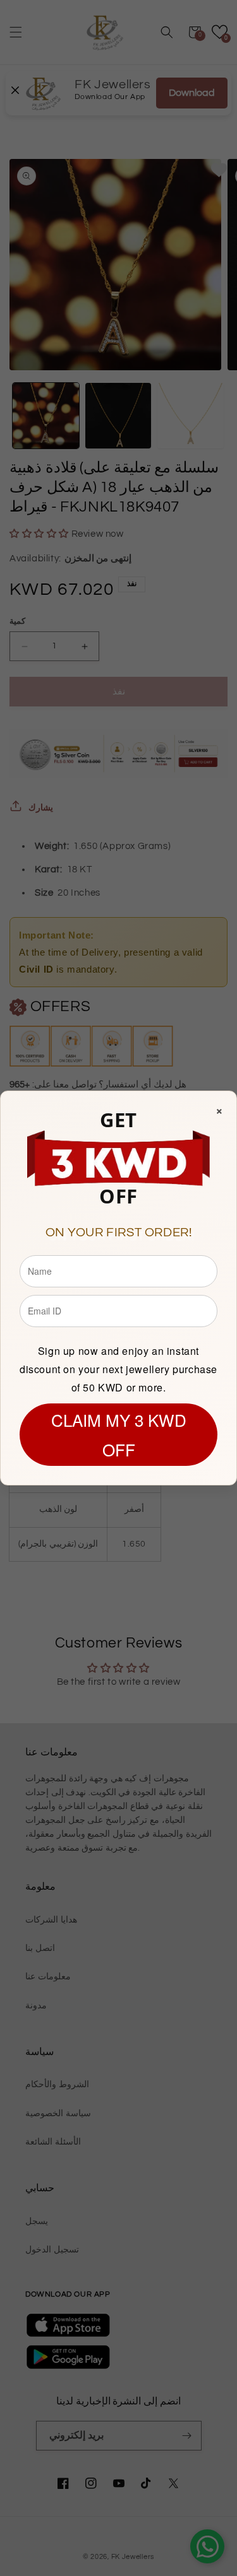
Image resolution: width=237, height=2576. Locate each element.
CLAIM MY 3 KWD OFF (119, 1434)
